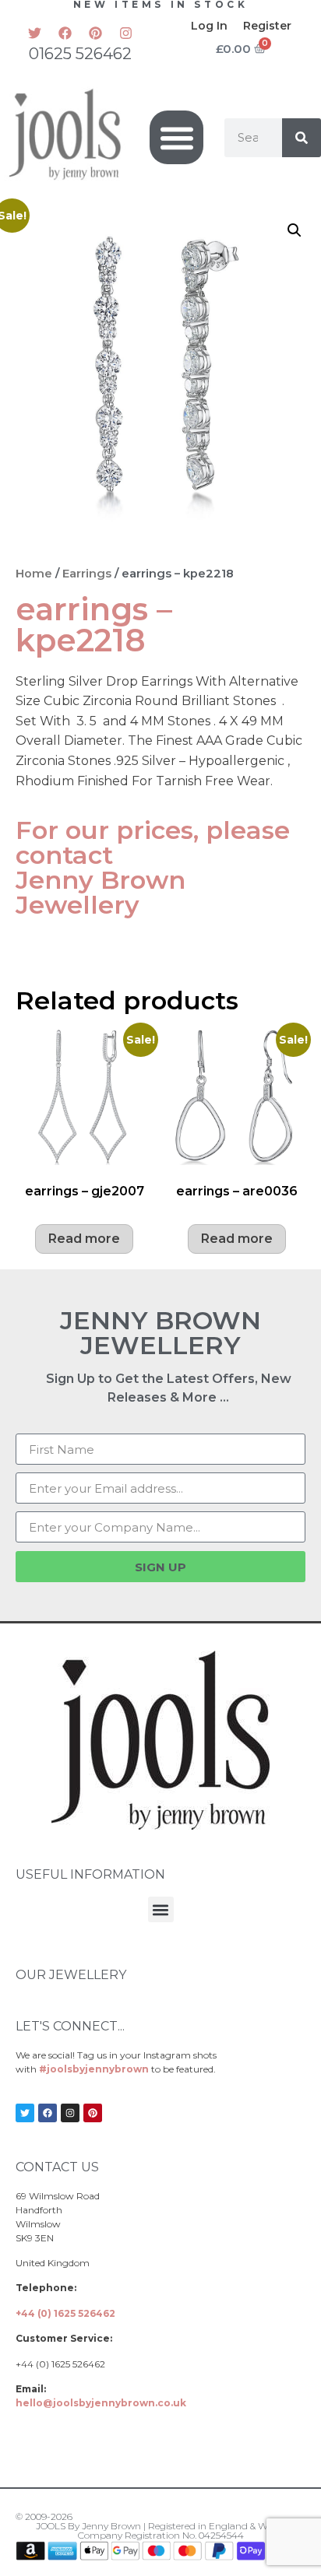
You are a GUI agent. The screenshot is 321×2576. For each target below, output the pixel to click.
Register (267, 26)
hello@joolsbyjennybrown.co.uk (101, 2403)
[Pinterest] (96, 33)
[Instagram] (126, 33)
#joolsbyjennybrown (94, 2069)
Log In (209, 26)
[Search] (302, 138)
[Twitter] (35, 33)
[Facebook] (65, 33)
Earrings (87, 574)
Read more (84, 1239)
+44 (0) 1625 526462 (65, 2313)
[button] (176, 137)
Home (34, 574)
